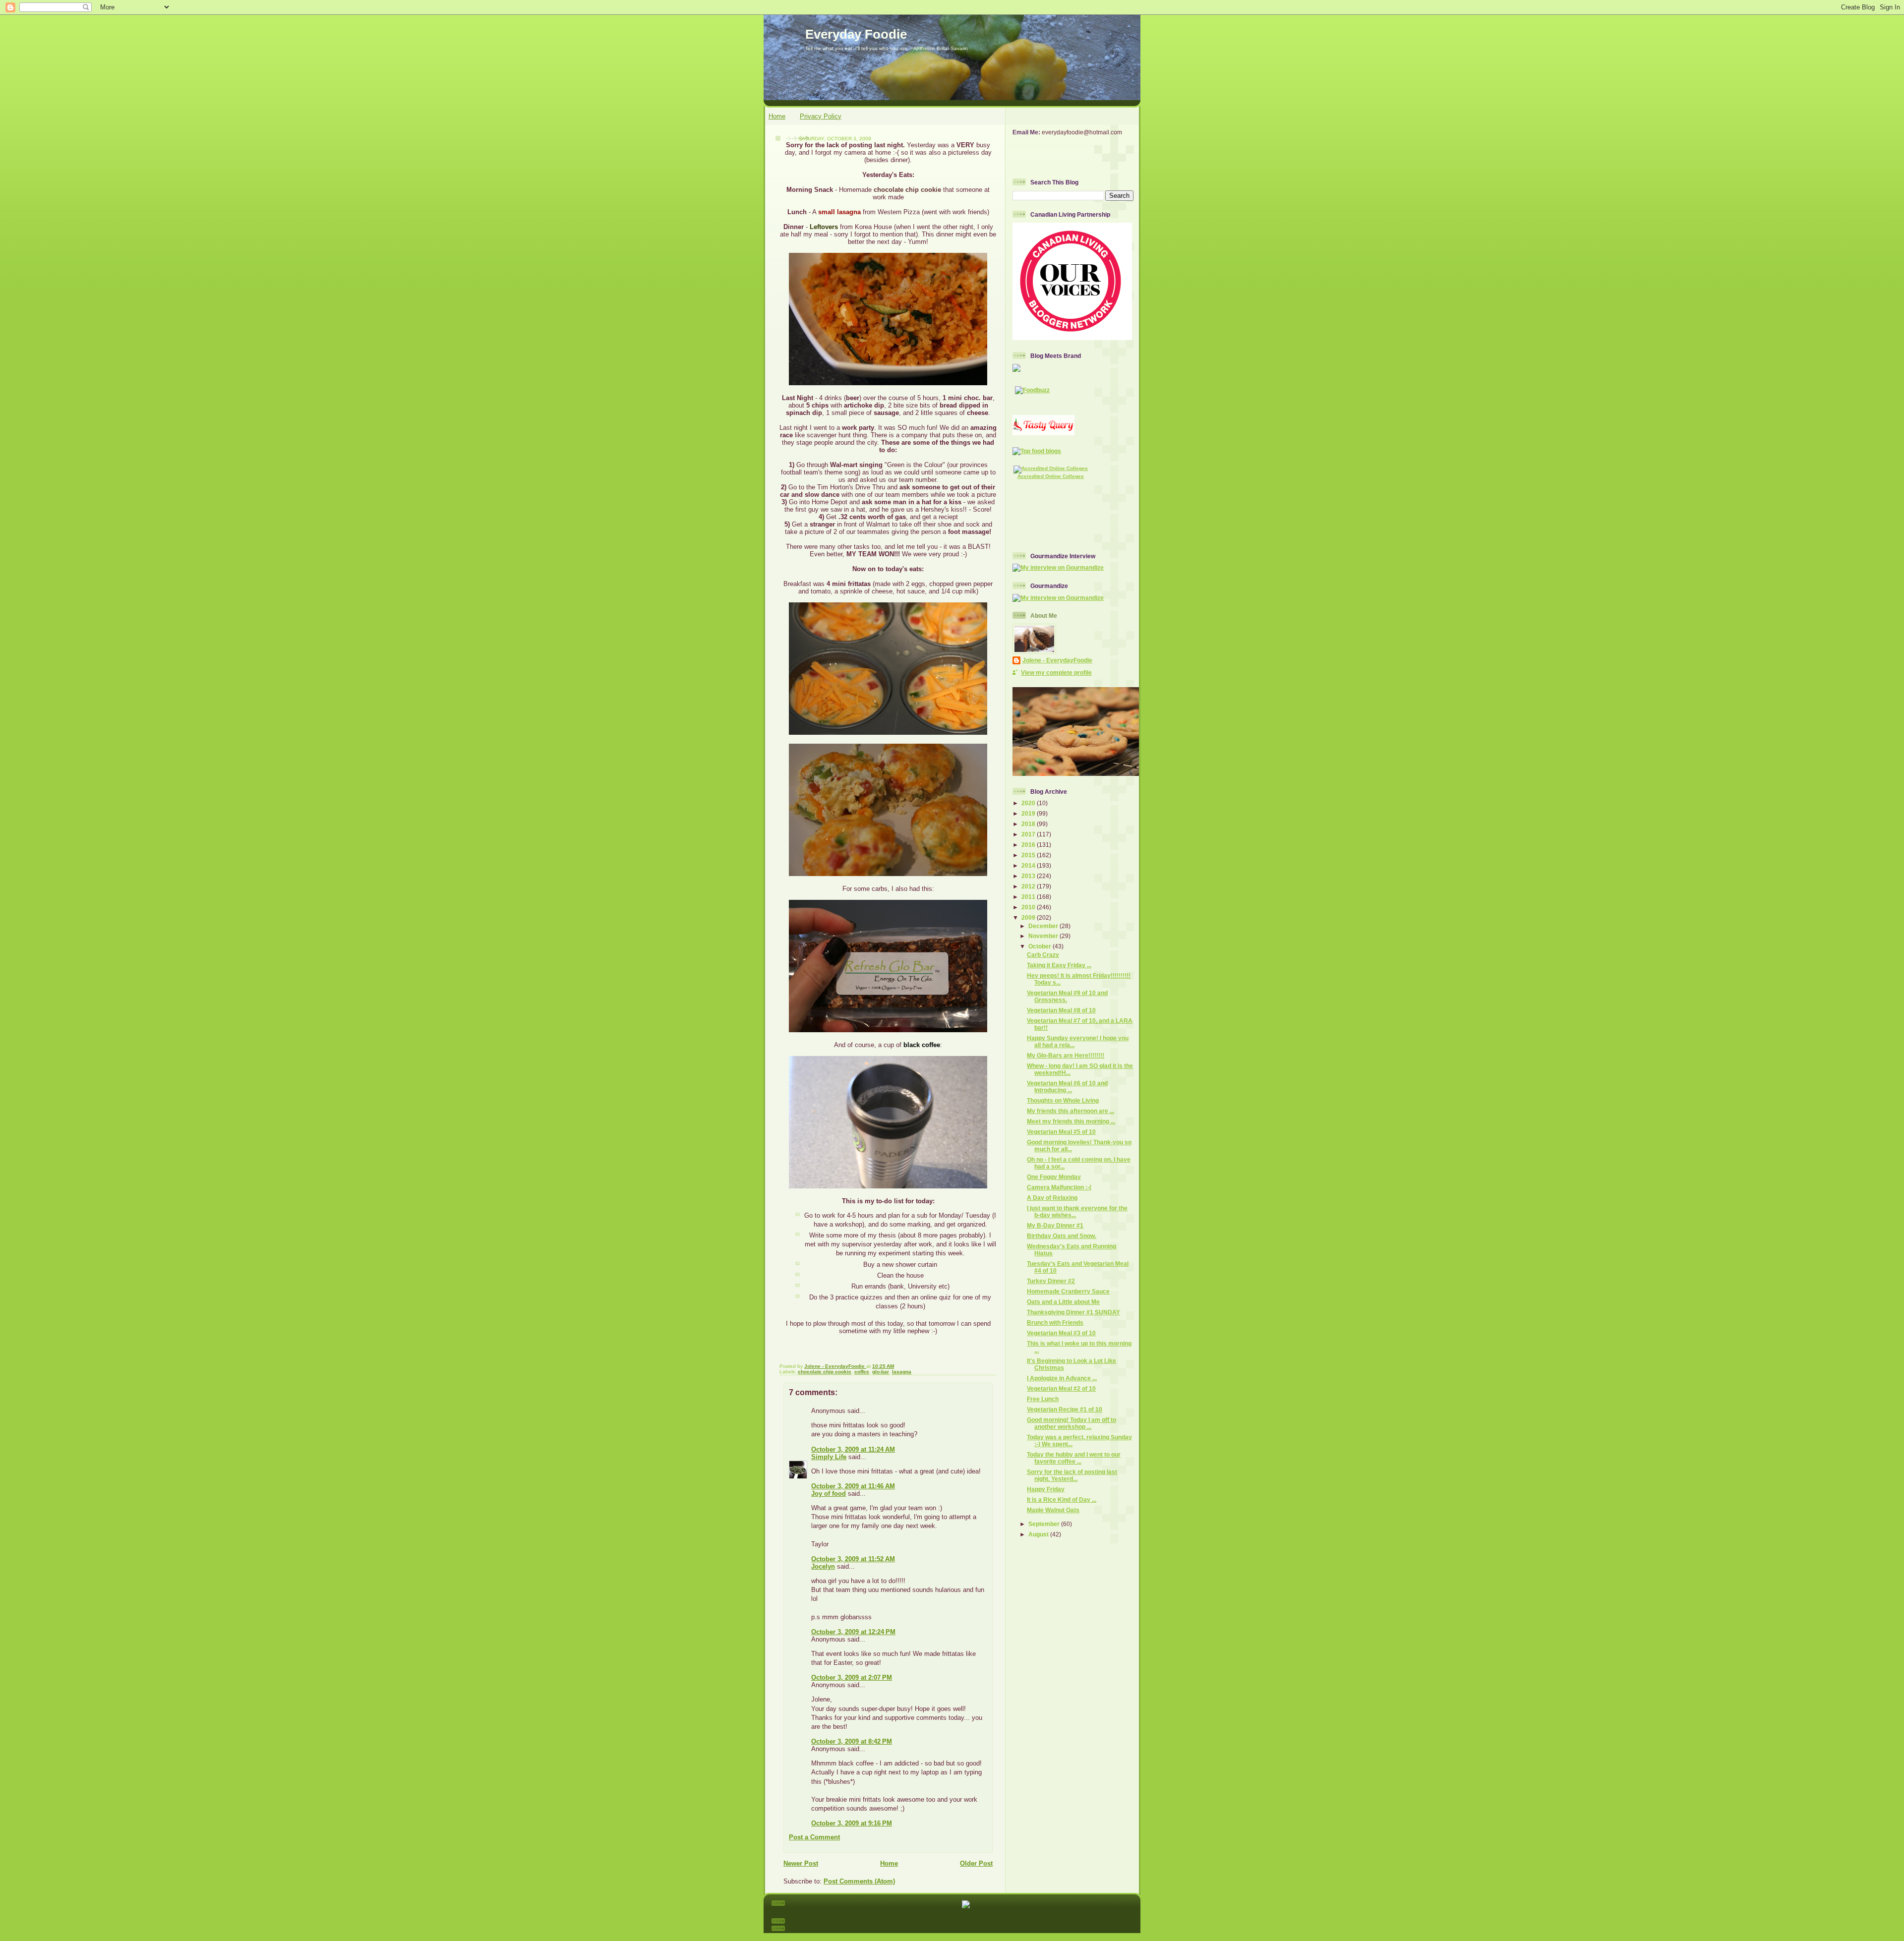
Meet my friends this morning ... (1071, 1121)
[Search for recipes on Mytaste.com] (1037, 451)
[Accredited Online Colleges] (1051, 468)
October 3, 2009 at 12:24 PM (853, 1632)
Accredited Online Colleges (1051, 476)
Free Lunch (1043, 1399)
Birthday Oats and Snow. (1062, 1236)
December (1044, 926)
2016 (1029, 845)
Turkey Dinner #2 (1051, 1281)
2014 (1029, 865)
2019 (1029, 813)
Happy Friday (1046, 1489)
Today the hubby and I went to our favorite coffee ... (1074, 1458)
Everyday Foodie (856, 34)
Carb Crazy (1043, 955)
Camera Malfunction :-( (1059, 1187)
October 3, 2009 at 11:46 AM (853, 1486)
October (1041, 946)
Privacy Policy (821, 116)
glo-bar (881, 1372)
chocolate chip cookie (825, 1372)
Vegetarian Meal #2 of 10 (1061, 1388)
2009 (1029, 917)
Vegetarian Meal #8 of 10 (1061, 1010)
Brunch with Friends (1055, 1323)
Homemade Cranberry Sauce (1068, 1291)
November (1044, 936)
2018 (1029, 824)
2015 (1029, 855)
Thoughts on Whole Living (1063, 1100)
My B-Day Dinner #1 (1055, 1225)
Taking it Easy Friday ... (1059, 965)
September (1045, 1524)
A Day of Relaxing (1052, 1198)
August (1039, 1534)
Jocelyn (823, 1566)
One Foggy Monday (1054, 1177)
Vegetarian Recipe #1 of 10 (1065, 1409)
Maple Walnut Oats (1053, 1510)
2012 (1029, 886)
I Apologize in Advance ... (1062, 1378)
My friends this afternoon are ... (1071, 1111)
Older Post (976, 1863)
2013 (1029, 876)
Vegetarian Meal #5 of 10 (1061, 1132)
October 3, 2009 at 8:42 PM (852, 1741)
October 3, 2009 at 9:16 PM (852, 1823)
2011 (1029, 897)
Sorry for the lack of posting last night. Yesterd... (1072, 1475)
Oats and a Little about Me (1063, 1302)
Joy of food (829, 1494)
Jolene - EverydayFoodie (1057, 660)
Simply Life (829, 1457)
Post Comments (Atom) (859, 1881)
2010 (1029, 907)
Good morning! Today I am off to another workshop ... (1071, 1423)
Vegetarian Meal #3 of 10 (1061, 1333)
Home (777, 116)
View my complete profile (1056, 673)
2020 (1029, 803)
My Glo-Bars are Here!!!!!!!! (1066, 1055)
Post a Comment (814, 1837)
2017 (1029, 834)
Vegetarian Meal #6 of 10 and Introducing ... (1067, 1087)
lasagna (902, 1372)
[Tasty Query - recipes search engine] (1043, 433)
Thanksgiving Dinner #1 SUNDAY (1073, 1312)
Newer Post (801, 1863)
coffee (862, 1372)
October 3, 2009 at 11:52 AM (853, 1559)
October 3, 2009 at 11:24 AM (853, 1449)
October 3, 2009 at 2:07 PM (852, 1677)
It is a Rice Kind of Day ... (1062, 1500)
